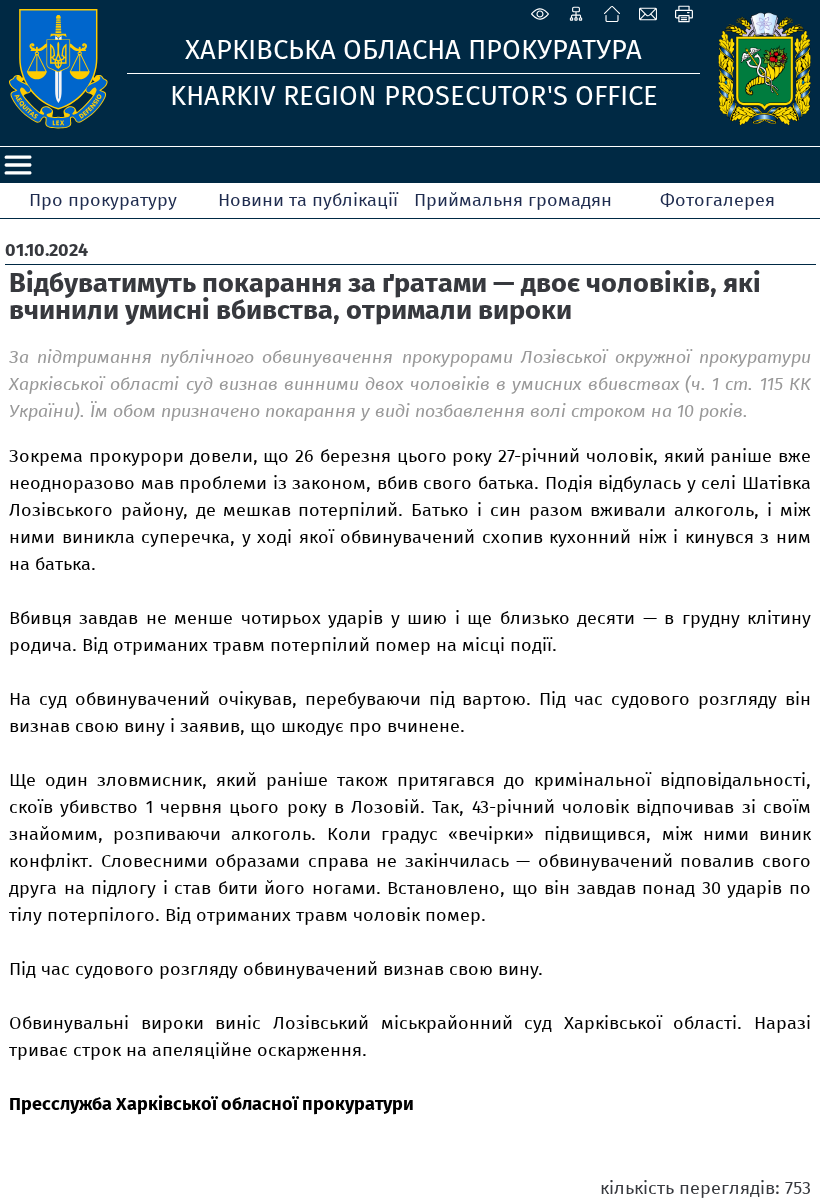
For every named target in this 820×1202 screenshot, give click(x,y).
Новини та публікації (308, 200)
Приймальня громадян (513, 200)
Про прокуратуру (103, 200)
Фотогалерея (717, 200)
